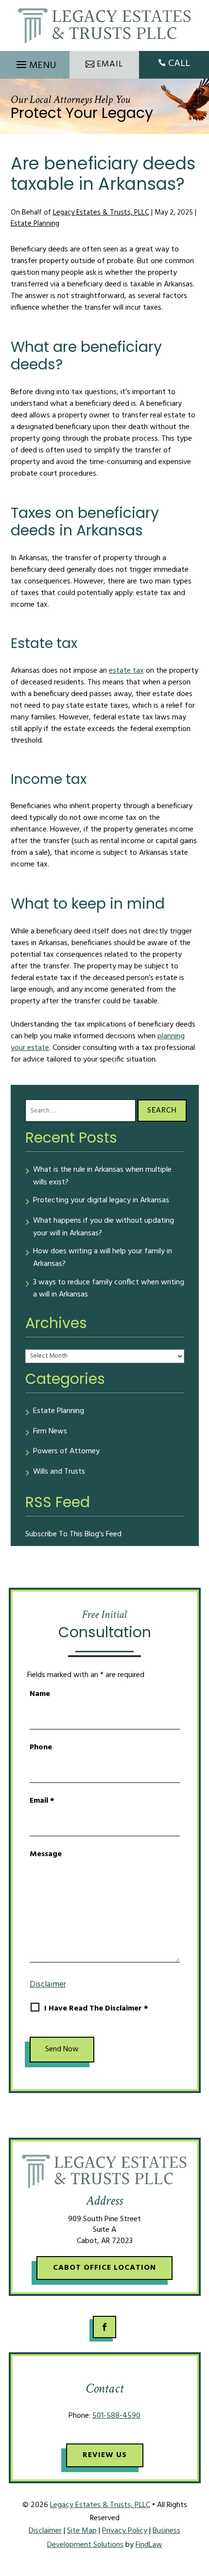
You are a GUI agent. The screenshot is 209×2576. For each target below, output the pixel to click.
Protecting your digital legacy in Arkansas (101, 1201)
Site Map (82, 2531)
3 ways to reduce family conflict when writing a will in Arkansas (109, 1289)
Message (46, 1854)
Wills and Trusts (59, 1472)
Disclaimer (48, 1985)
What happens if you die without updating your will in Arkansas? (104, 1227)
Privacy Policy (125, 2531)
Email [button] (110, 64)
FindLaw (149, 2545)
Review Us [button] (105, 2455)
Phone (41, 1747)
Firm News (50, 1432)
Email (42, 1801)
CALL (179, 64)
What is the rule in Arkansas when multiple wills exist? (102, 1176)
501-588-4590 (116, 2416)
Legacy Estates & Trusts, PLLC (101, 213)
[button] (35, 62)
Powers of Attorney (66, 1452)
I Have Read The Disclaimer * (96, 2009)
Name (40, 1694)
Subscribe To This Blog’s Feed (73, 1534)
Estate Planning (35, 224)
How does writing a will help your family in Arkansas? (103, 1258)
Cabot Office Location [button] (104, 2268)
